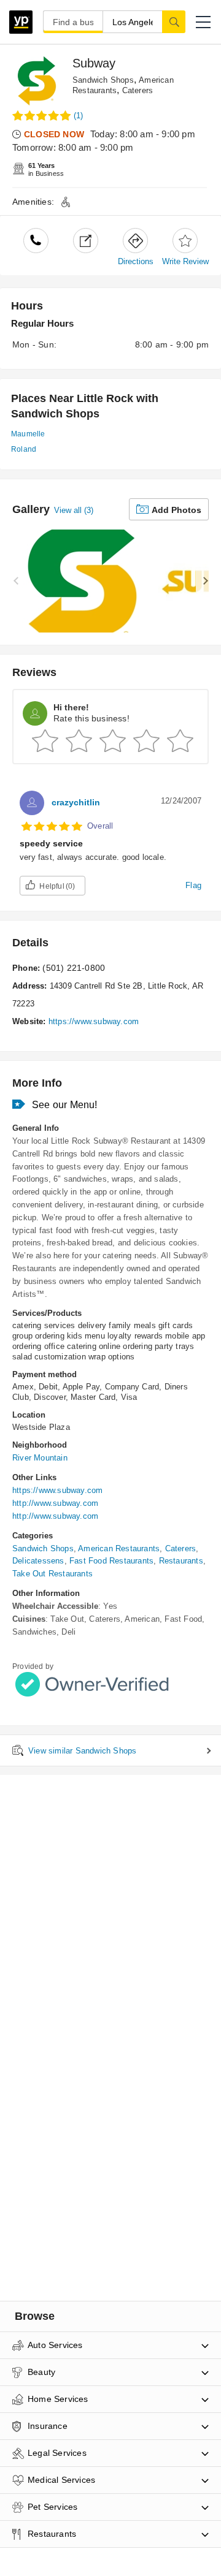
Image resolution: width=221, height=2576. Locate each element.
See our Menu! (65, 1105)
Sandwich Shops (103, 80)
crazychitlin (76, 802)
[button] (203, 22)
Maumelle (28, 434)
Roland (24, 449)
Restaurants (181, 1561)
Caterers (138, 90)
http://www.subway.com (55, 1503)
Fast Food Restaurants (111, 1561)
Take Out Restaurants (52, 1574)
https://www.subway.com (94, 1021)
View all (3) (74, 510)
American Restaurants (119, 1548)
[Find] (174, 21)
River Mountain (40, 1458)
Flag (193, 885)
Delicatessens (38, 1561)
